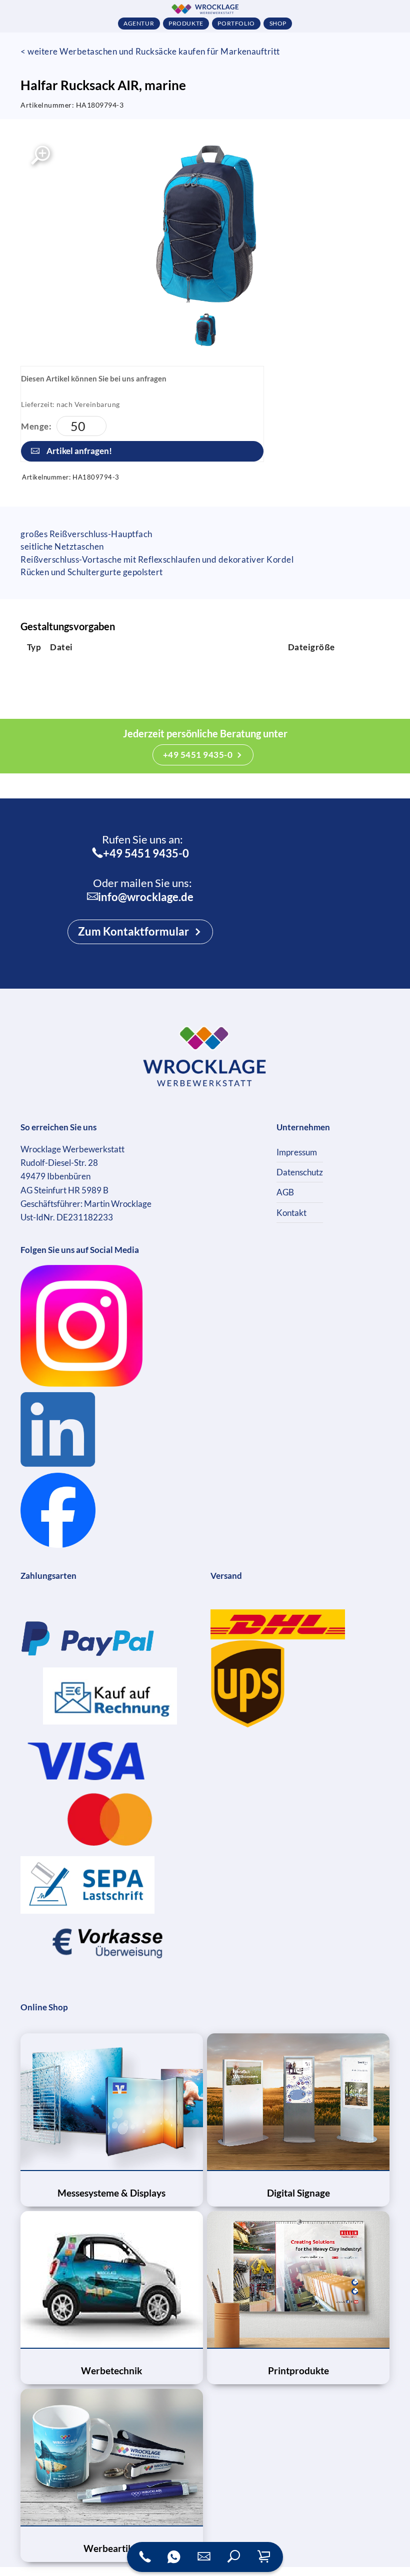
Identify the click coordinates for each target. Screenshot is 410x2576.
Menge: (36, 426)
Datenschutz (300, 1172)
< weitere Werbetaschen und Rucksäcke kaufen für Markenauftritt (150, 51)
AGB (285, 1192)
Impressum (297, 1152)
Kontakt (291, 1213)
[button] (234, 2557)
